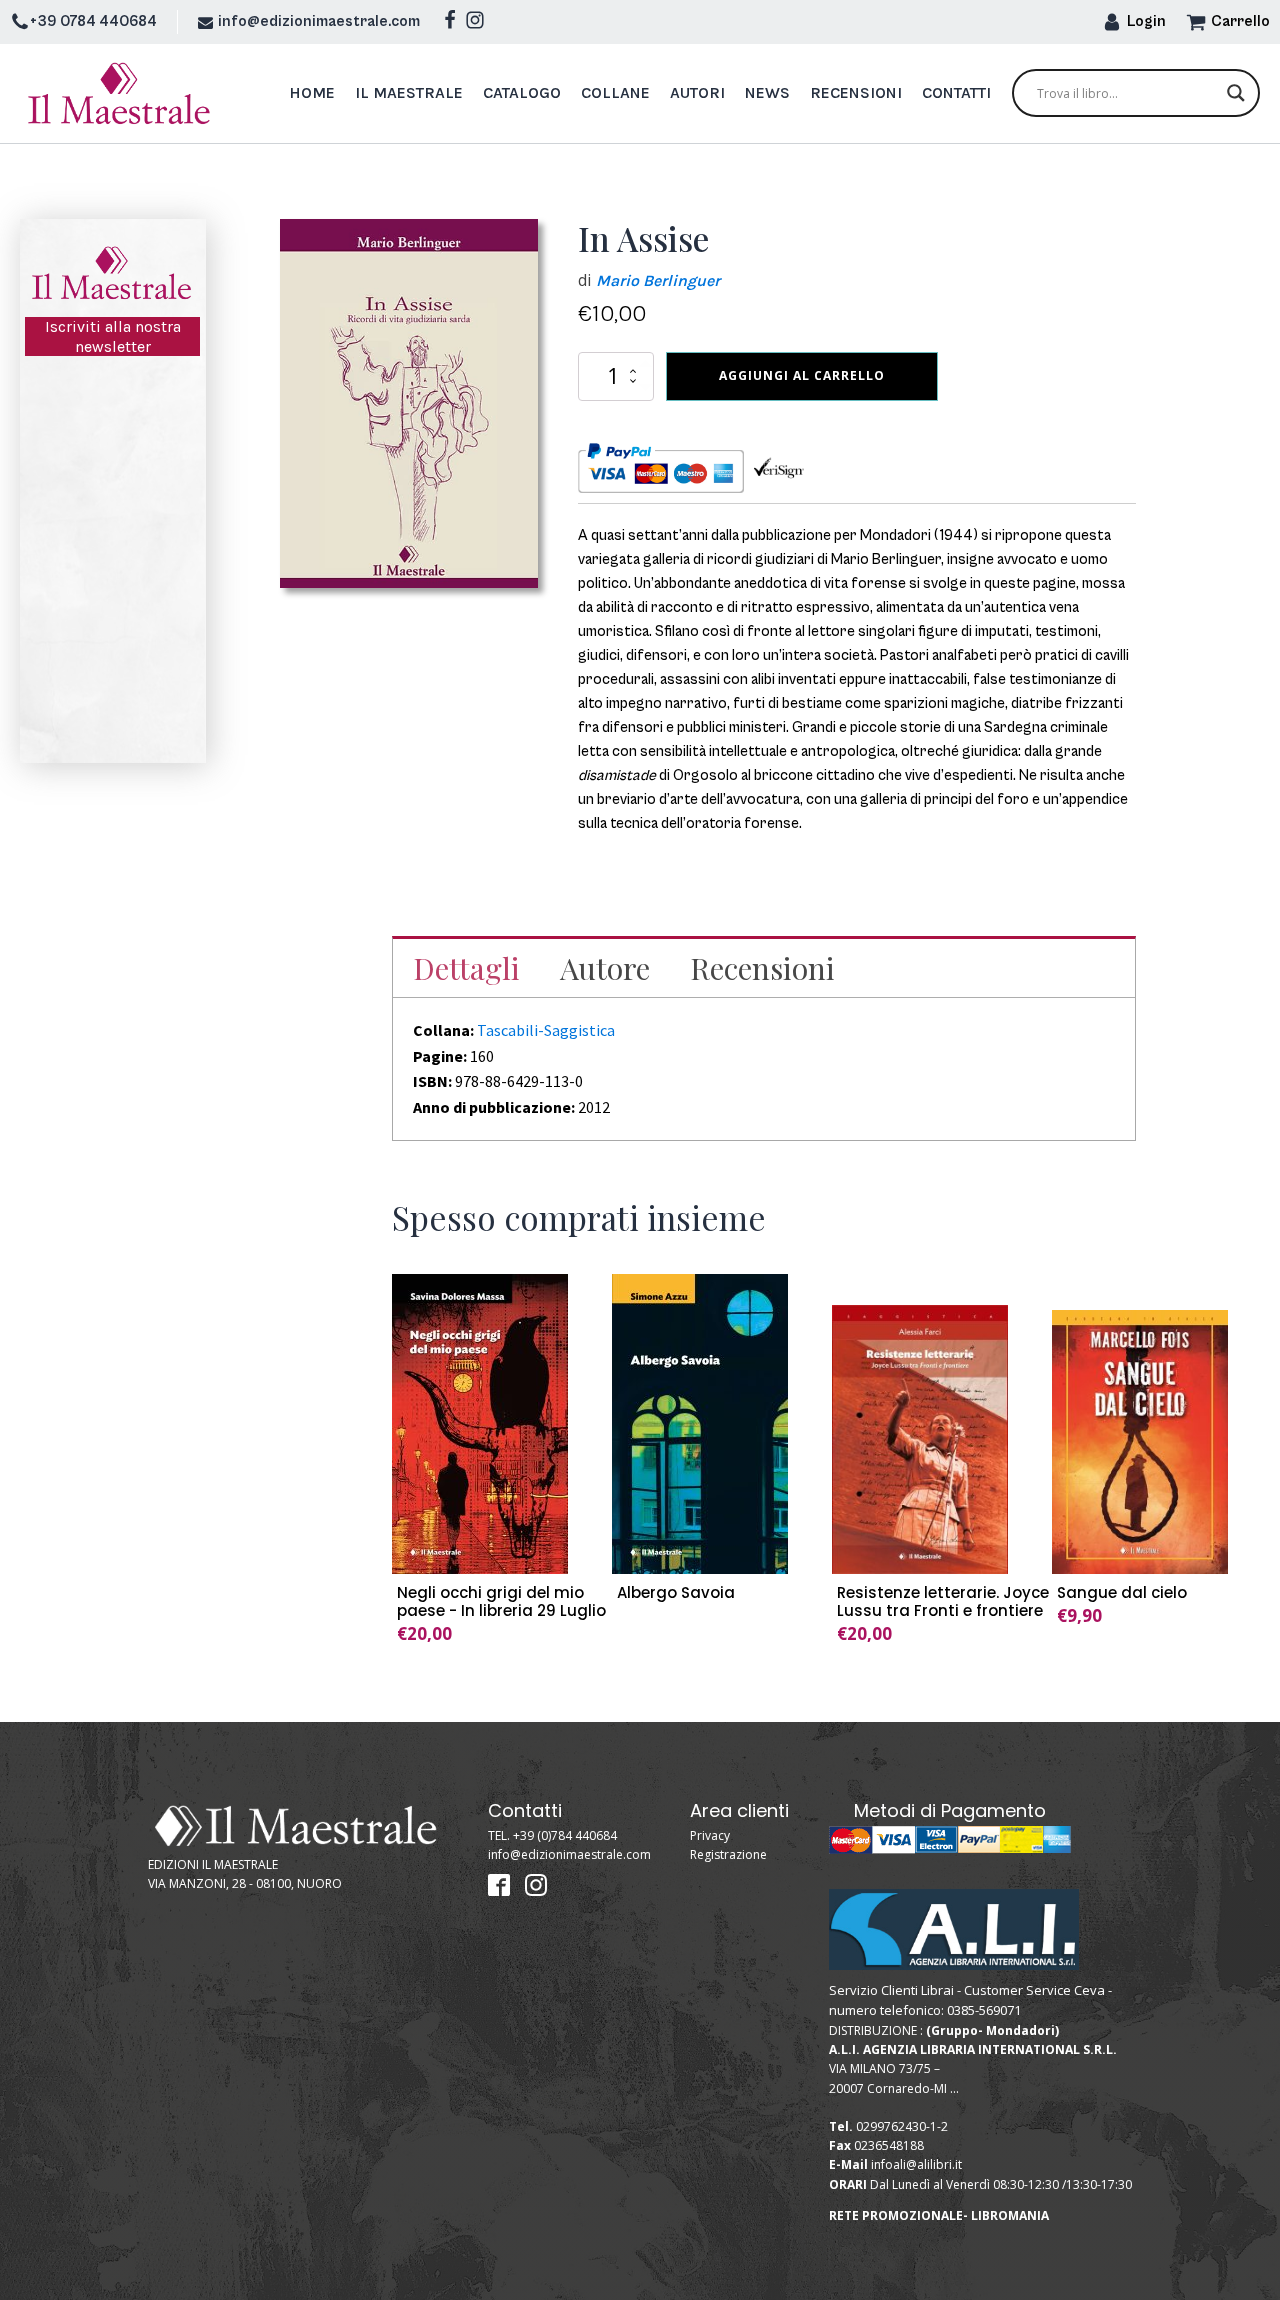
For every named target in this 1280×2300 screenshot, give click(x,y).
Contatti (956, 92)
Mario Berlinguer (658, 280)
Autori (697, 92)
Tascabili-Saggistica (546, 1030)
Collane (615, 92)
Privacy (710, 1835)
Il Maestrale (409, 92)
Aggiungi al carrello (802, 375)
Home (312, 92)
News (767, 92)
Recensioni (856, 92)
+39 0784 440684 (93, 21)
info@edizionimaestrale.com (319, 21)
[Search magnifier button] (1236, 93)
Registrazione (728, 1854)
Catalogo (522, 92)
